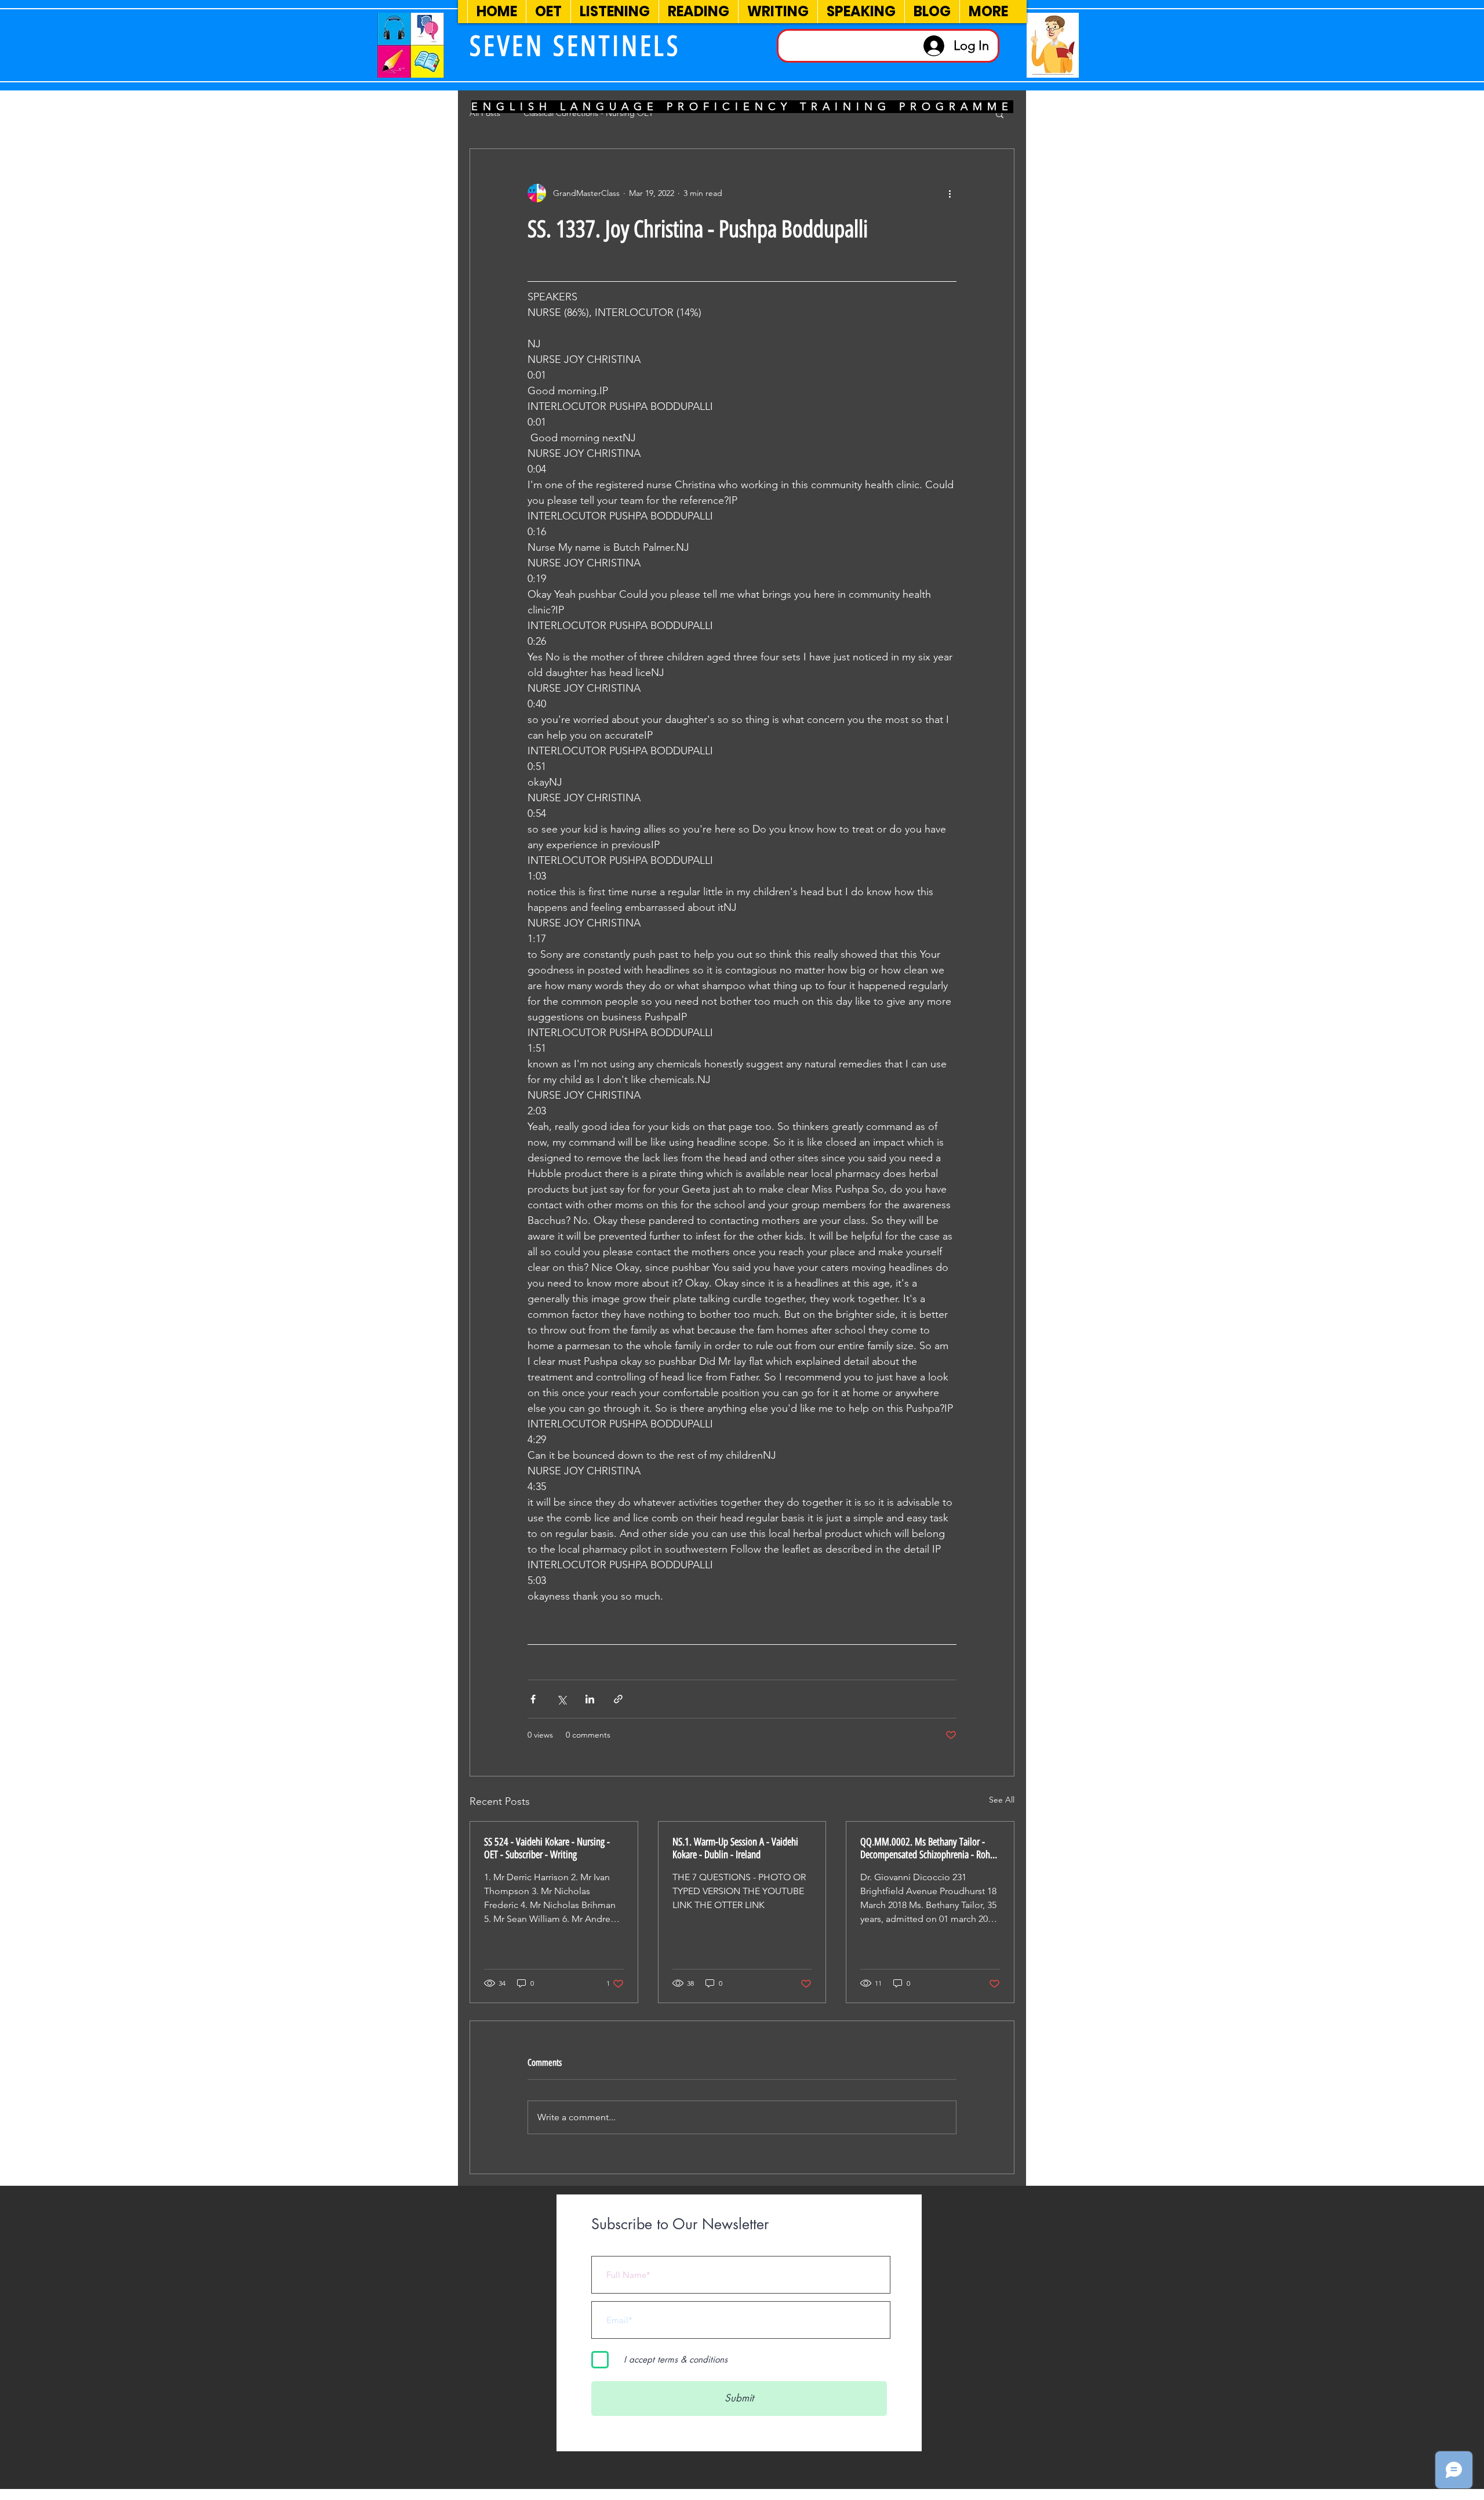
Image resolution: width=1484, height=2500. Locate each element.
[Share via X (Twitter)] (561, 1699)
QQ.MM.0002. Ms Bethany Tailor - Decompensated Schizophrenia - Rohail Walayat (930, 1848)
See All (1002, 1800)
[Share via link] (618, 1699)
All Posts (485, 113)
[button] (1000, 114)
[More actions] (950, 193)
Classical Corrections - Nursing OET (588, 113)
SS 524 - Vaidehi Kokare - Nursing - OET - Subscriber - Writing (547, 1848)
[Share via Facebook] (533, 1699)
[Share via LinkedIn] (590, 1699)
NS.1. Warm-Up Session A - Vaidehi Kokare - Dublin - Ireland (735, 1848)
